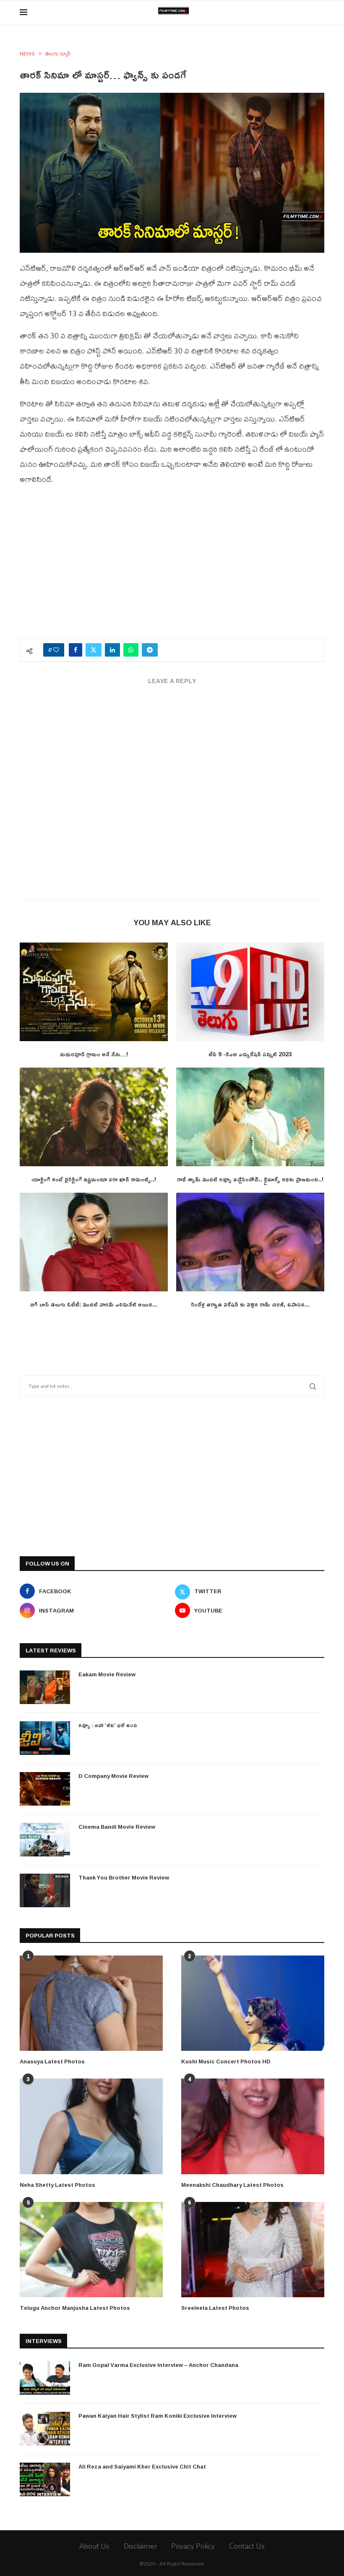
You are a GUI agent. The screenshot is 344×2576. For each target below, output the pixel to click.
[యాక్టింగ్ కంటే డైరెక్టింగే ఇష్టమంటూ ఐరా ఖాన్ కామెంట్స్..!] (94, 1117)
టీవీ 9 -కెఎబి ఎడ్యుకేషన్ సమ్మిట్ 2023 (250, 1054)
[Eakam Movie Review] (45, 1687)
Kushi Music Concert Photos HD (226, 2061)
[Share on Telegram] (150, 650)
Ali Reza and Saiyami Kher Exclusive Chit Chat (142, 2466)
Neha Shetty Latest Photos (57, 2185)
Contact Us (247, 2546)
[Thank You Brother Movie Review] (45, 1890)
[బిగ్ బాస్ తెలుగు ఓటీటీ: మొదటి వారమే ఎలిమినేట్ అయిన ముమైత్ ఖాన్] (94, 1242)
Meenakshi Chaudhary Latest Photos (232, 2185)
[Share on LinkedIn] (112, 650)
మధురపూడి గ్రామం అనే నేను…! (94, 1054)
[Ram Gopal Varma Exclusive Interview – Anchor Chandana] (45, 2378)
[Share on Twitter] (94, 650)
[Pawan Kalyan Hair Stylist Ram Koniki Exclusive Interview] (45, 2429)
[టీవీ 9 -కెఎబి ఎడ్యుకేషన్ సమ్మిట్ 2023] (250, 992)
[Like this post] (56, 650)
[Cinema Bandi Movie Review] (45, 1840)
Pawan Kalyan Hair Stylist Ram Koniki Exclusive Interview (158, 2416)
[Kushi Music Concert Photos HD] (253, 2003)
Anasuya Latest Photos (52, 2061)
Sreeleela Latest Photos (215, 2308)
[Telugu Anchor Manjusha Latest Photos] (91, 2250)
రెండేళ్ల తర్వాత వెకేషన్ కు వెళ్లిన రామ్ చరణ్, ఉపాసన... (250, 1304)
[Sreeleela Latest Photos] (253, 2250)
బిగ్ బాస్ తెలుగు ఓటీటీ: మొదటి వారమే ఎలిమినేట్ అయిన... (94, 1304)
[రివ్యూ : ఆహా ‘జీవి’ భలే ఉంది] (45, 1738)
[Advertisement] (172, 567)
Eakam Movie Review (107, 1674)
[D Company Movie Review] (45, 1789)
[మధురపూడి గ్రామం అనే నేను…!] (94, 992)
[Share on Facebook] (76, 650)
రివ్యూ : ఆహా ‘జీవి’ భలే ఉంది (108, 1725)
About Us (94, 2546)
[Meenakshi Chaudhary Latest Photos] (253, 2126)
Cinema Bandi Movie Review (117, 1827)
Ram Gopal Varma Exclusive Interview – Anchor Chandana (158, 2365)
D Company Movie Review (113, 1776)
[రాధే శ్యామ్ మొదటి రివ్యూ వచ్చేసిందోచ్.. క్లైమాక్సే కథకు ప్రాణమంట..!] (250, 1117)
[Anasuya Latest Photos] (91, 2003)
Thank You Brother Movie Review (124, 1877)
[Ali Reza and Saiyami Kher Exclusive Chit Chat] (45, 2479)
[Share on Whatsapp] (131, 650)
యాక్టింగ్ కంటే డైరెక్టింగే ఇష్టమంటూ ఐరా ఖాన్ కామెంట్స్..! (94, 1179)
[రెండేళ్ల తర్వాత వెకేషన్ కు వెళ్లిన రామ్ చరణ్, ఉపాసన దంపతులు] (250, 1242)
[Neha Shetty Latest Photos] (91, 2126)
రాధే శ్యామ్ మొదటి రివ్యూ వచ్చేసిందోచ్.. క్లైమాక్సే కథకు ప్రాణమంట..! (250, 1179)
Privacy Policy (193, 2546)
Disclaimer (140, 2546)
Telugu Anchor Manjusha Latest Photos (75, 2308)
